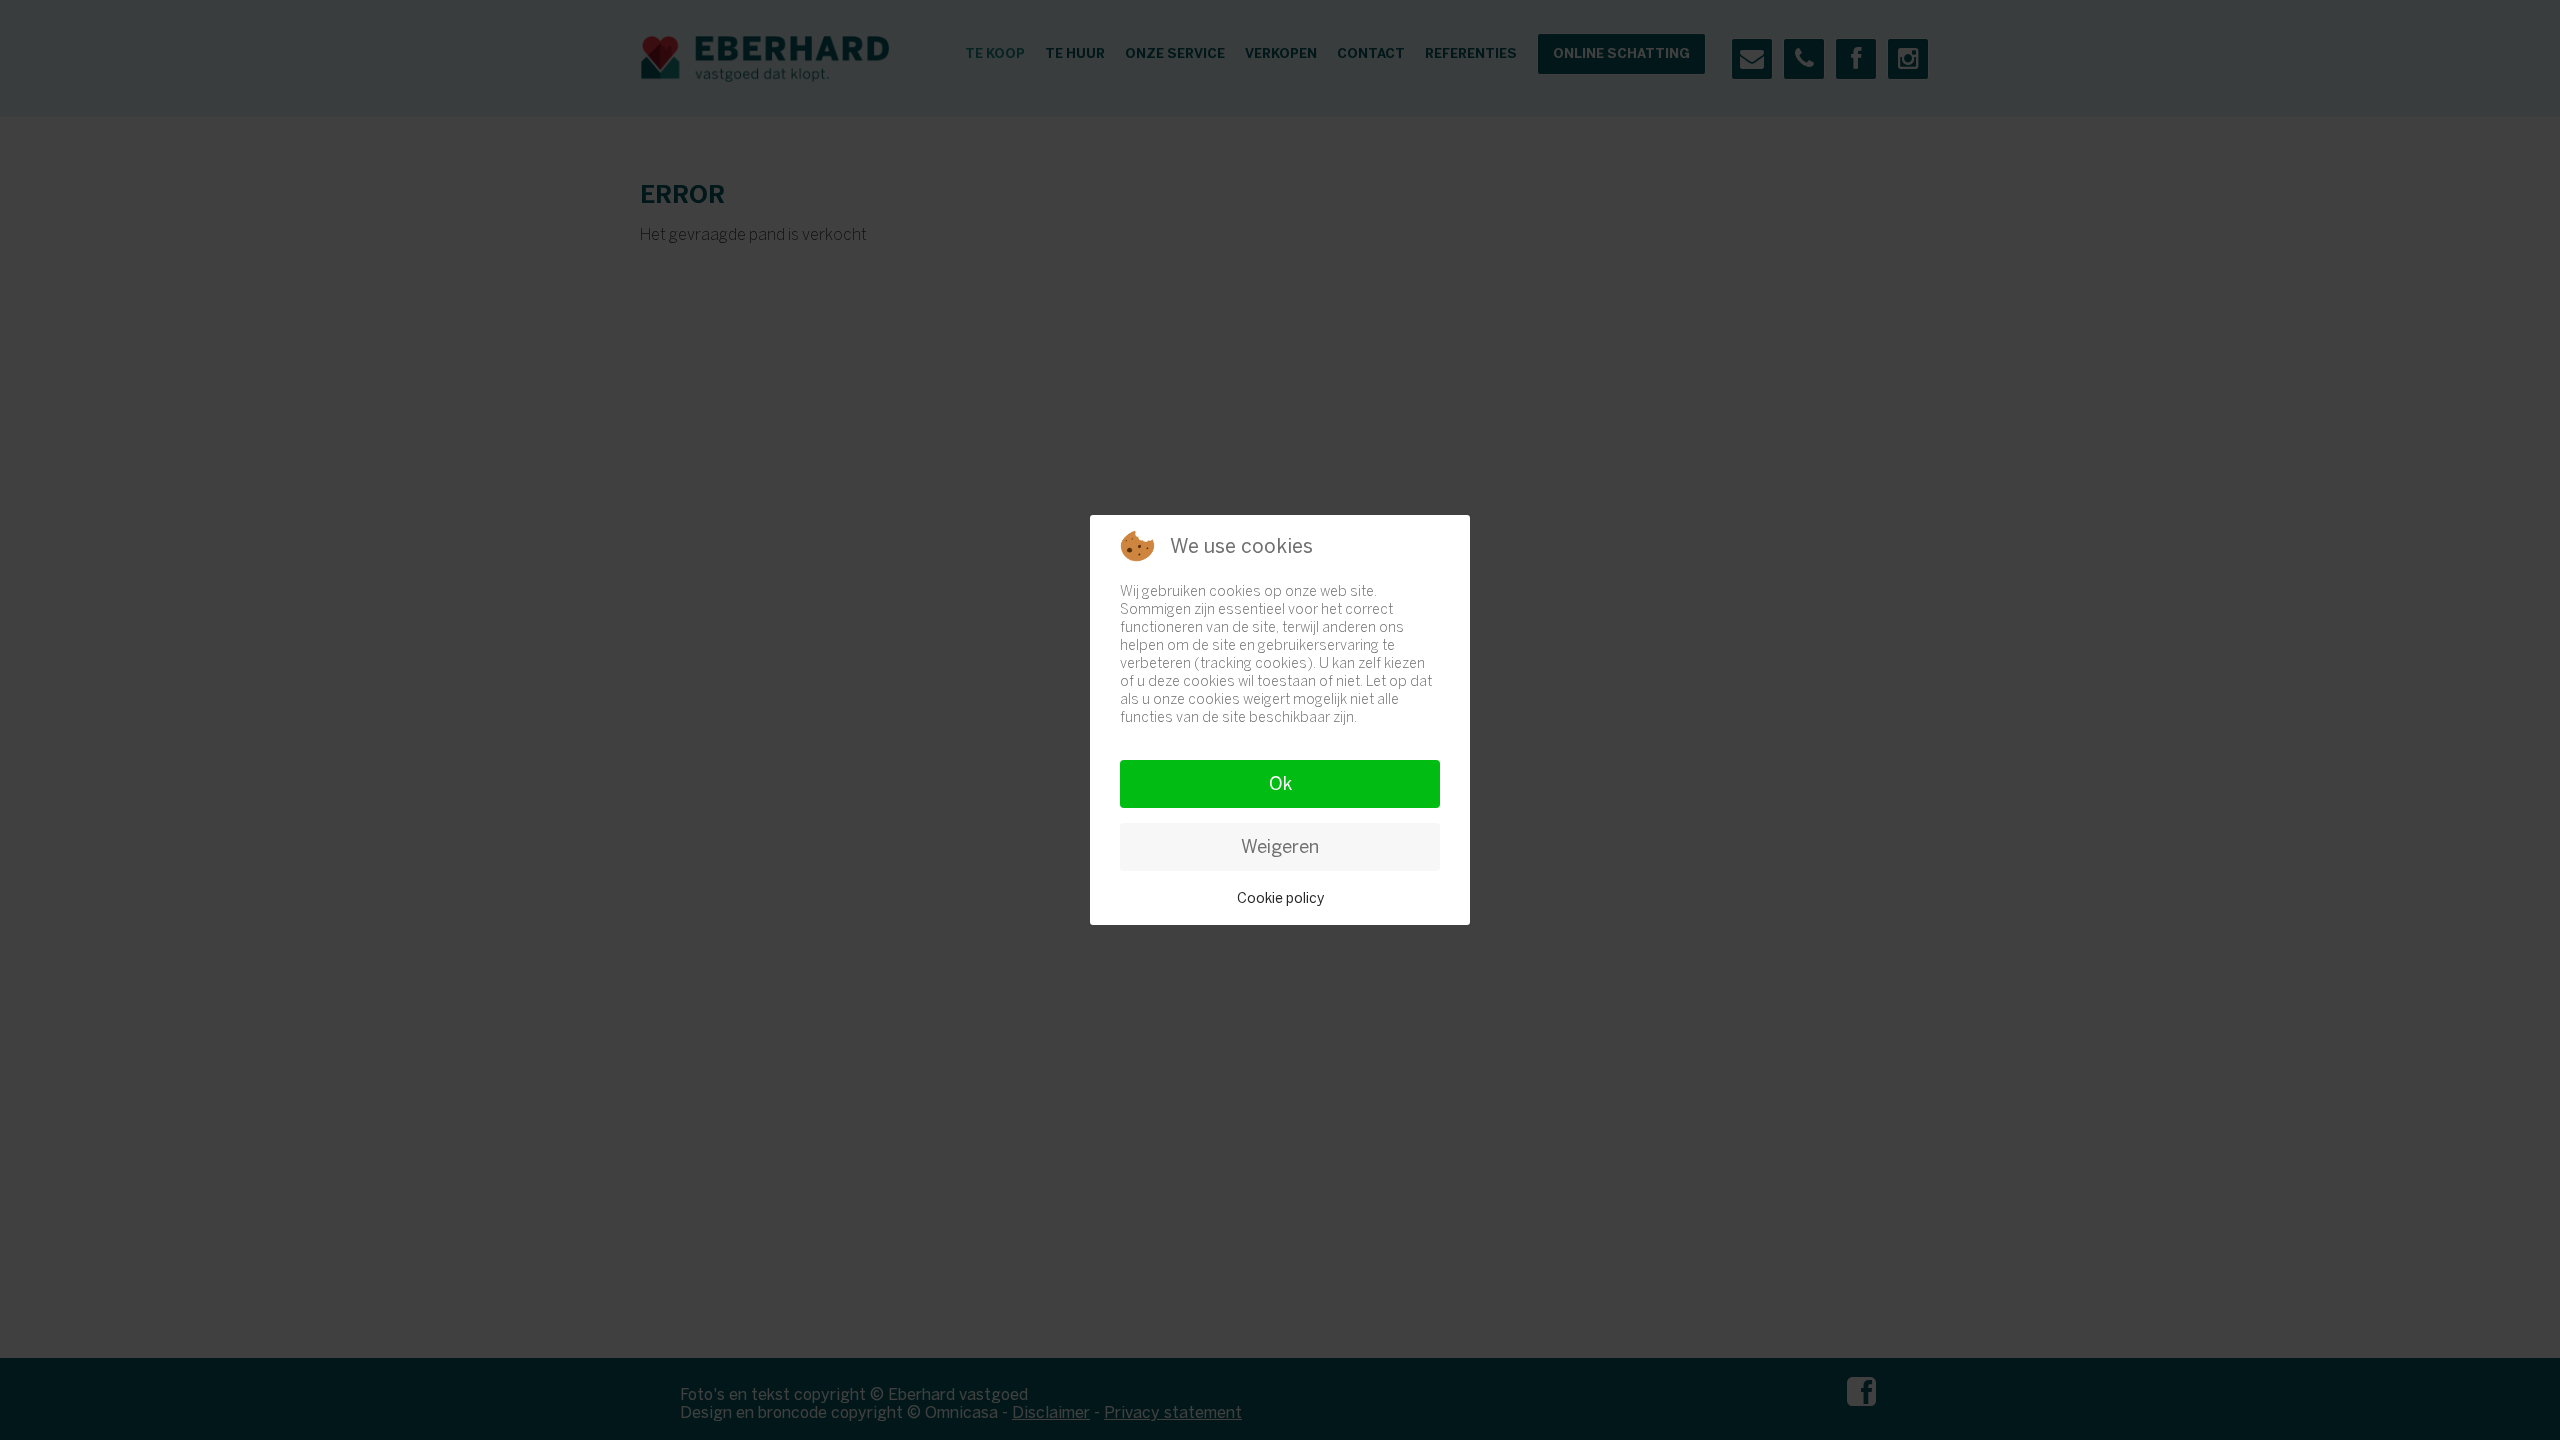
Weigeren (1280, 847)
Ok (1280, 784)
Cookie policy (1280, 898)
